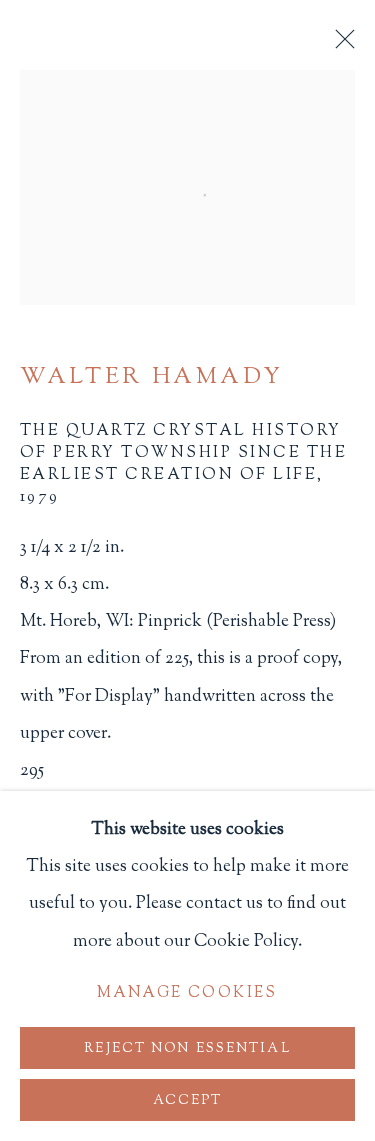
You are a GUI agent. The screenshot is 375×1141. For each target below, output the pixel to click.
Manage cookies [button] (187, 993)
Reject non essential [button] (187, 1048)
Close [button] (340, 45)
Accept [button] (188, 1100)
